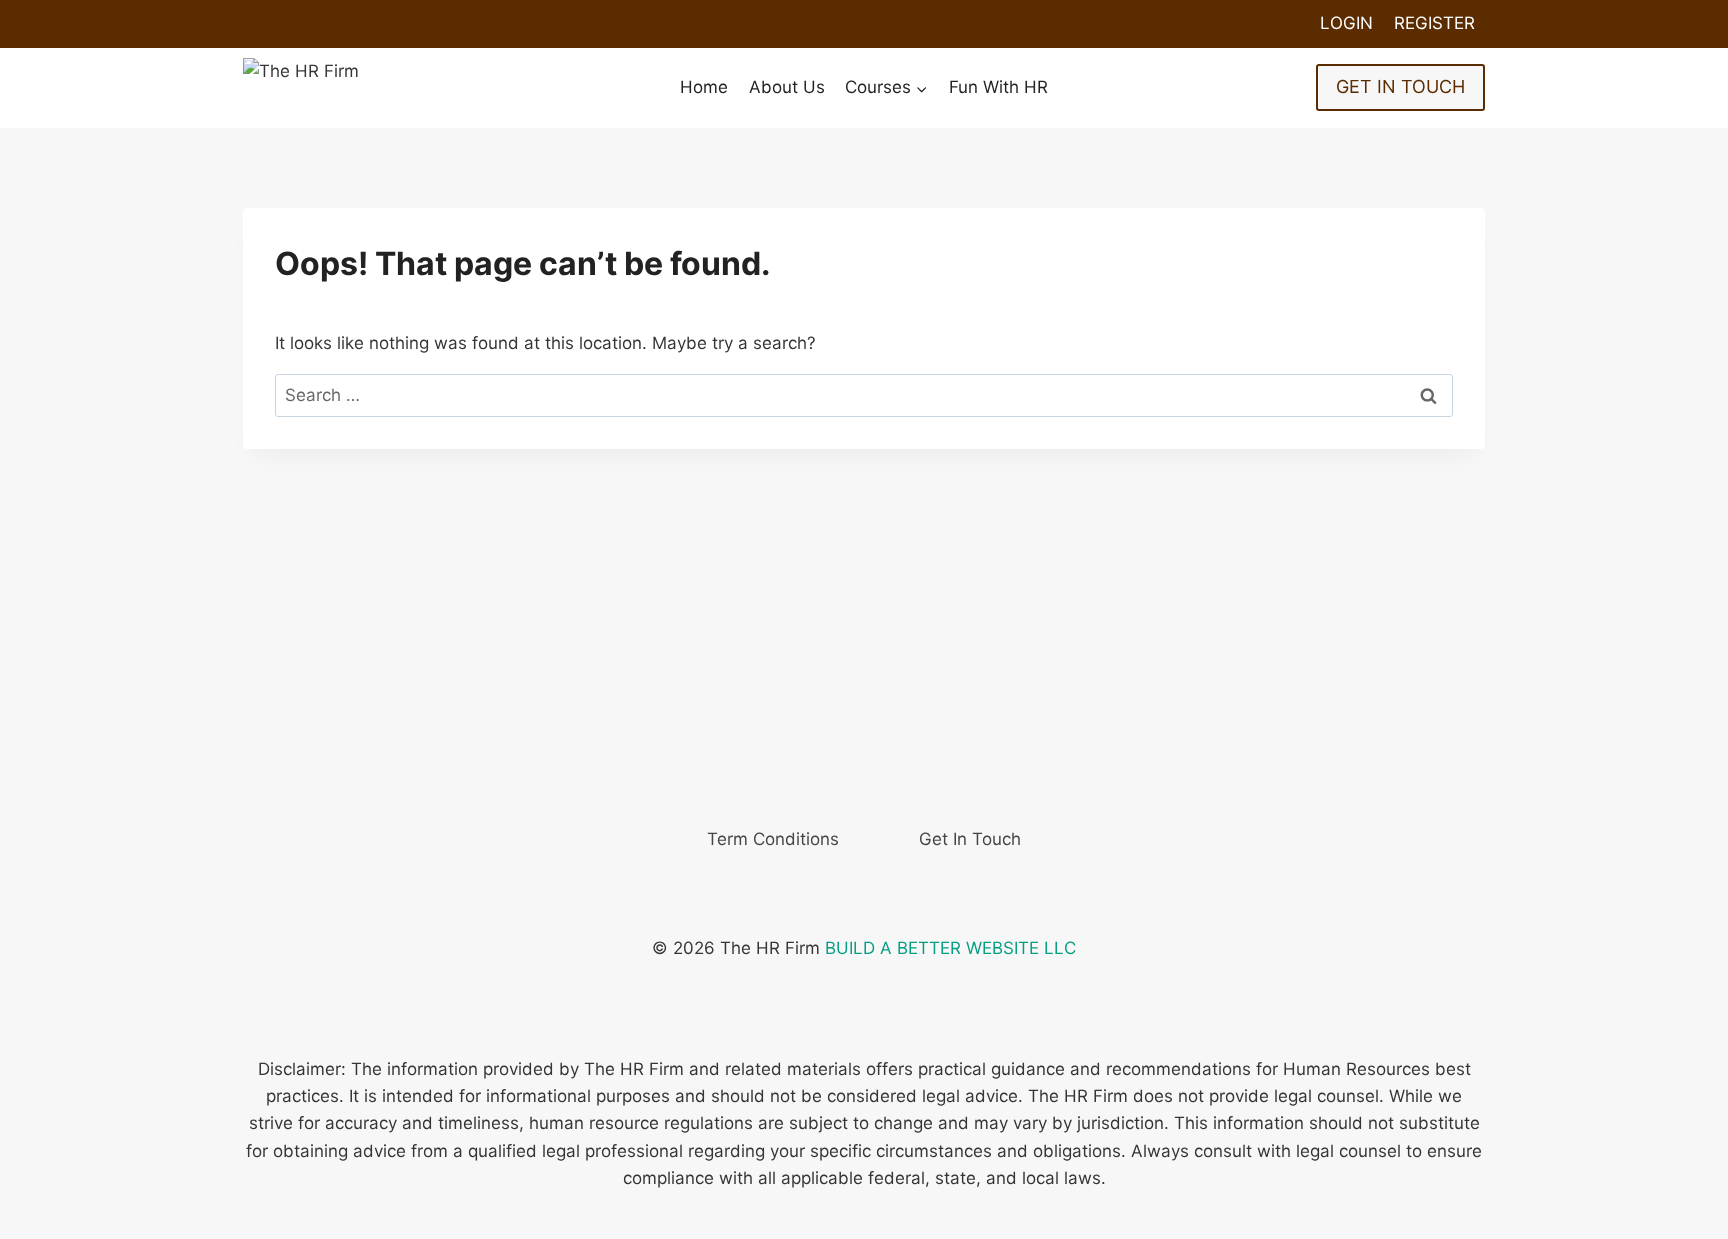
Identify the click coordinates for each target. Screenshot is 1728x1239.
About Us (787, 87)
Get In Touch (970, 839)
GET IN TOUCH (1400, 86)
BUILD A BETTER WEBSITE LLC (950, 948)
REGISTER (1434, 23)
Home (704, 87)
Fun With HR (998, 87)
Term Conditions (773, 839)
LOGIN (1346, 23)
